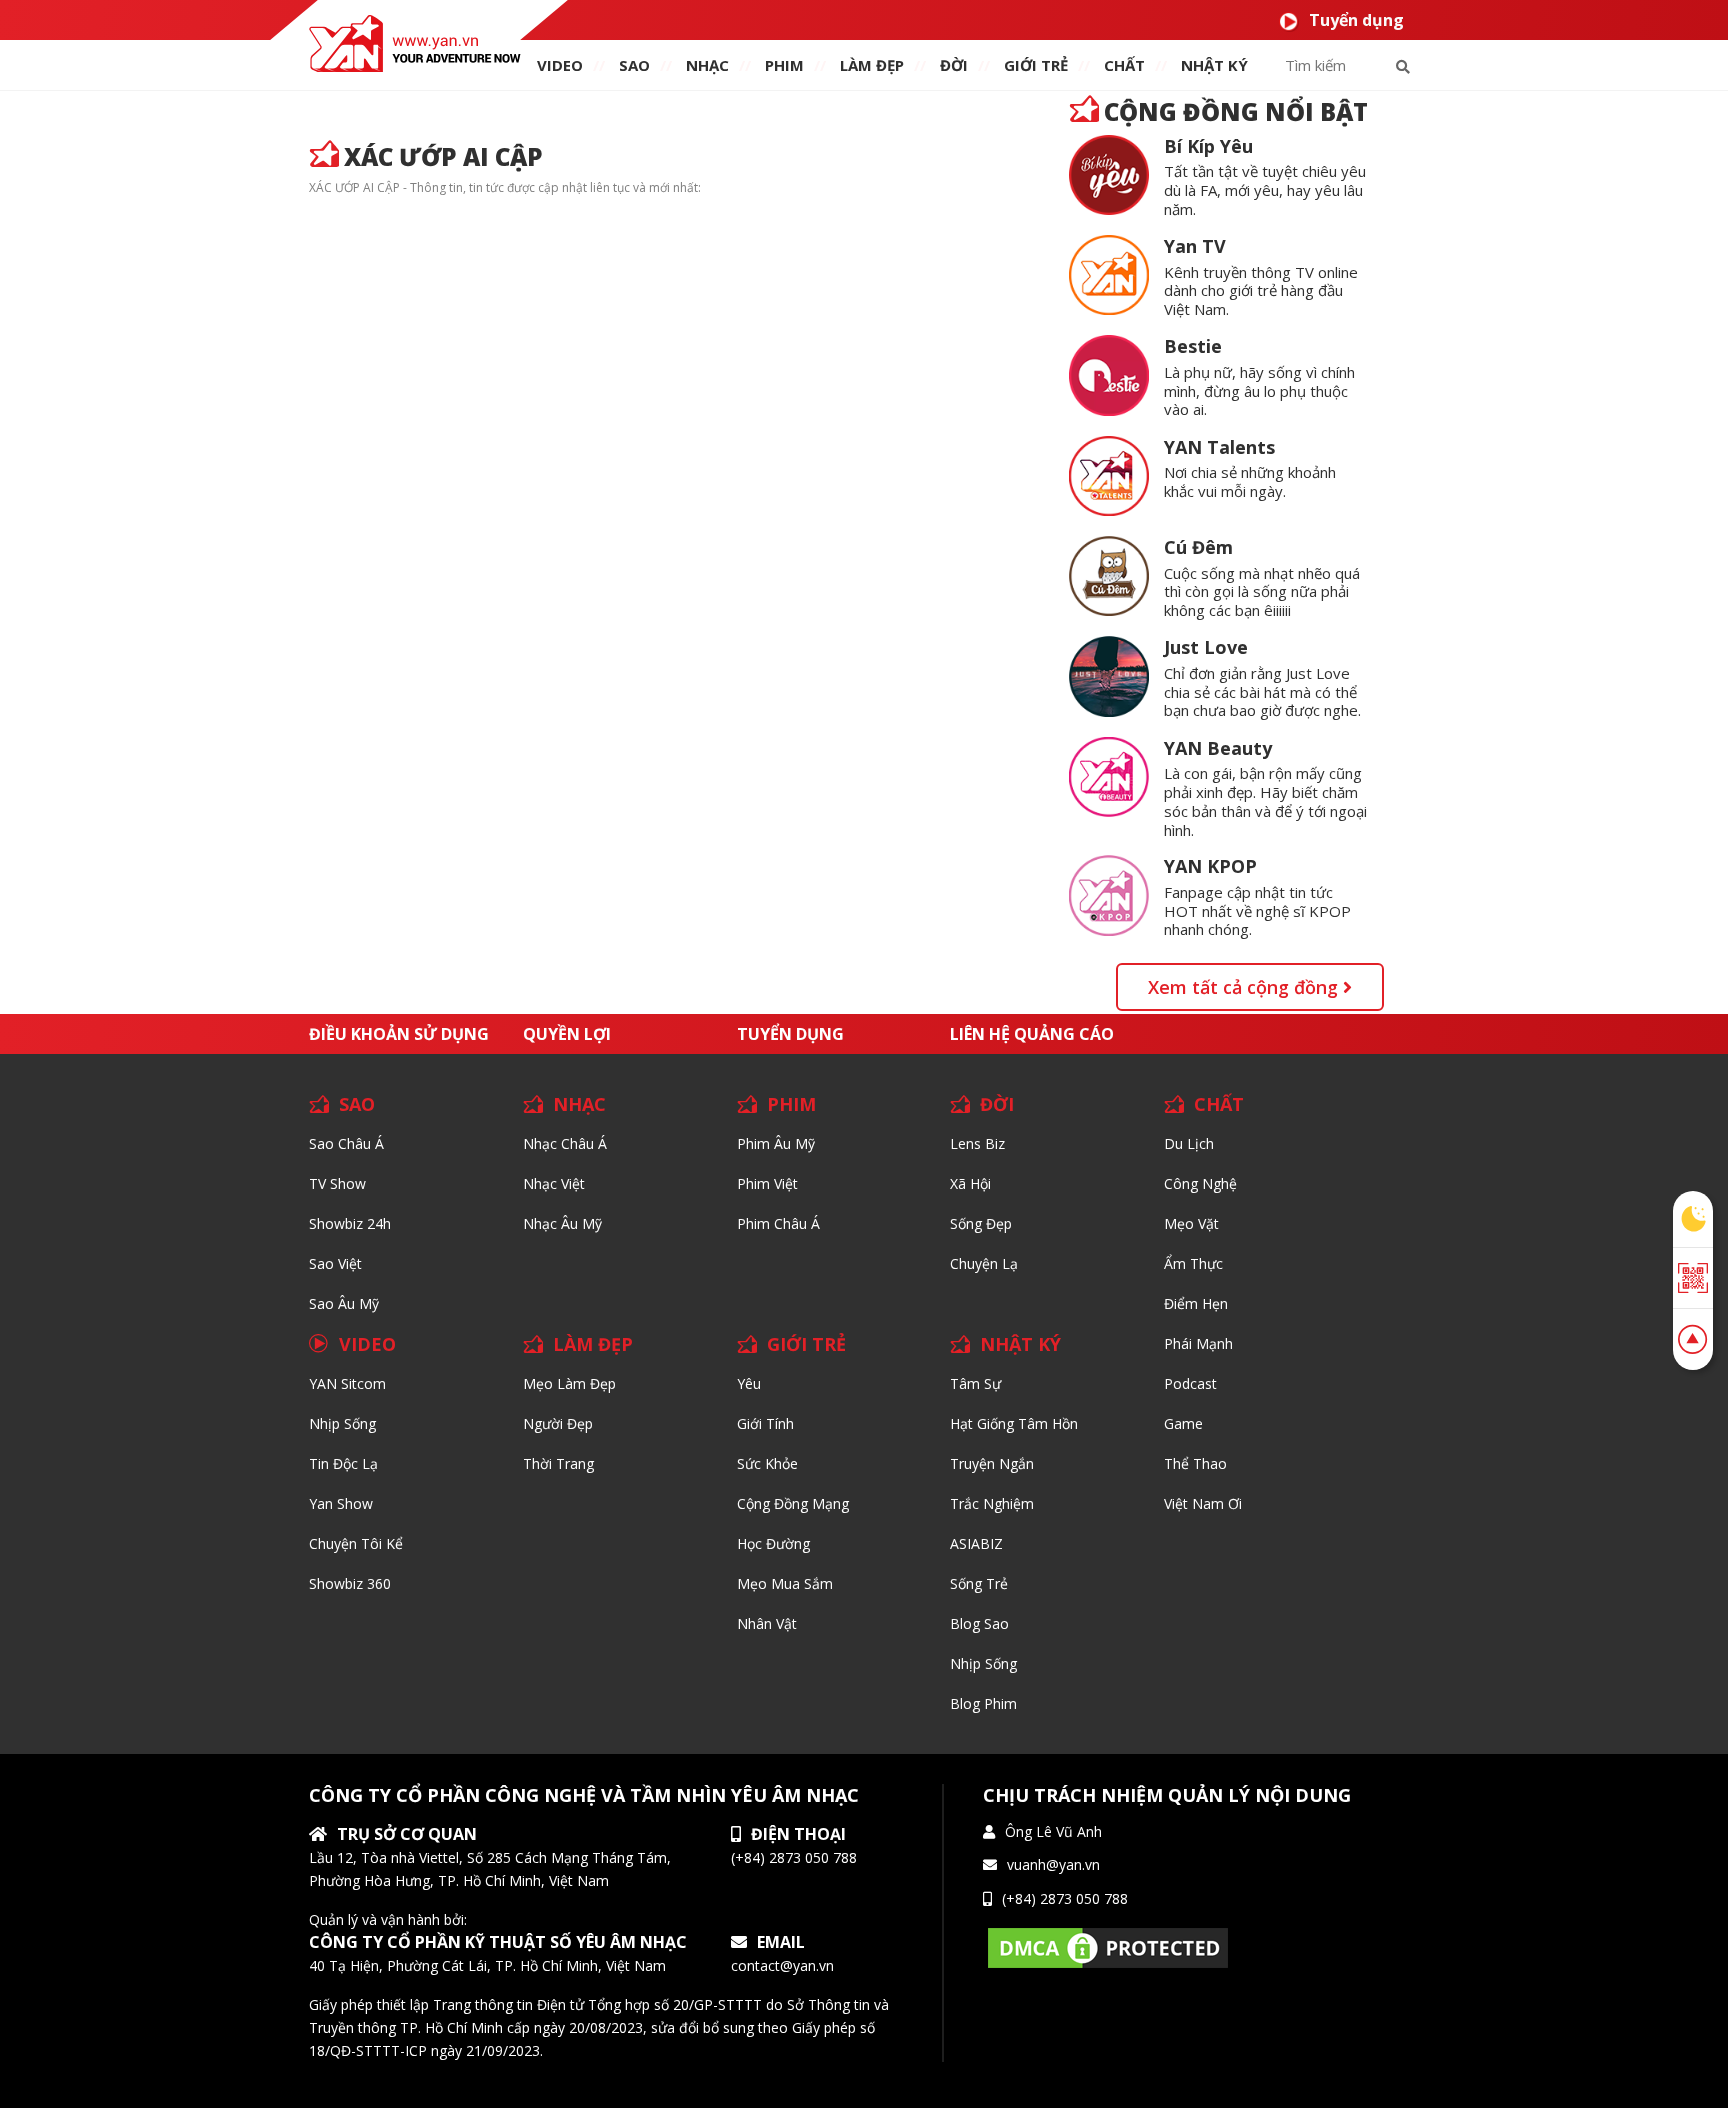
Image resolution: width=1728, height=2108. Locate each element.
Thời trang (558, 1463)
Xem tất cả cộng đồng (1245, 987)
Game (1183, 1423)
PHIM (784, 65)
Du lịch (1189, 1143)
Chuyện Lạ (984, 1263)
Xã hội (970, 1183)
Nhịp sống (342, 1423)
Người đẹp (558, 1423)
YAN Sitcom (347, 1383)
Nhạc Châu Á (565, 1143)
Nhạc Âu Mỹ (562, 1223)
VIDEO (560, 65)
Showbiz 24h (350, 1223)
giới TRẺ (1036, 65)
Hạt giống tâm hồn (1014, 1423)
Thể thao (1195, 1463)
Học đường (773, 1543)
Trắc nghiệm (992, 1503)
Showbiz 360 (350, 1583)
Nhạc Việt (554, 1183)
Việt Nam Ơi (1203, 1503)
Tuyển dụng (1356, 20)
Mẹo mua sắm (785, 1583)
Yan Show (341, 1503)
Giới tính (765, 1423)
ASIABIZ (976, 1543)
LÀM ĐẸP (593, 1344)
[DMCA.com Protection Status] (1108, 1946)
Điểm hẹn (1196, 1303)
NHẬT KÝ (1020, 1344)
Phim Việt (767, 1183)
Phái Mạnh (1198, 1343)
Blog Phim (983, 1703)
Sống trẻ (979, 1583)
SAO (634, 65)
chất (1124, 65)
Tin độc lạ (343, 1463)
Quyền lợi (567, 1034)
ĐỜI (954, 65)
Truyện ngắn (992, 1463)
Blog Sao (979, 1623)
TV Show (337, 1183)
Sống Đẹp (981, 1223)
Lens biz (977, 1143)
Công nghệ (1200, 1183)
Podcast (1190, 1383)
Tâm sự (975, 1383)
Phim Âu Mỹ (776, 1143)
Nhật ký (1214, 65)
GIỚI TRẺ (806, 1344)
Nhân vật (767, 1623)
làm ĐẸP (872, 65)
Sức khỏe (767, 1463)
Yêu (749, 1383)
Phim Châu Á (778, 1223)
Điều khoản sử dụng (399, 1034)
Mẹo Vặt (1191, 1223)
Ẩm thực (1193, 1263)
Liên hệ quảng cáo (1032, 1034)
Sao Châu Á (346, 1143)
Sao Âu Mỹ (344, 1303)
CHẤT (1219, 1104)
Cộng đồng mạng (793, 1503)
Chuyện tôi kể (356, 1543)
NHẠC (707, 65)
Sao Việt (335, 1263)
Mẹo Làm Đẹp (569, 1383)
